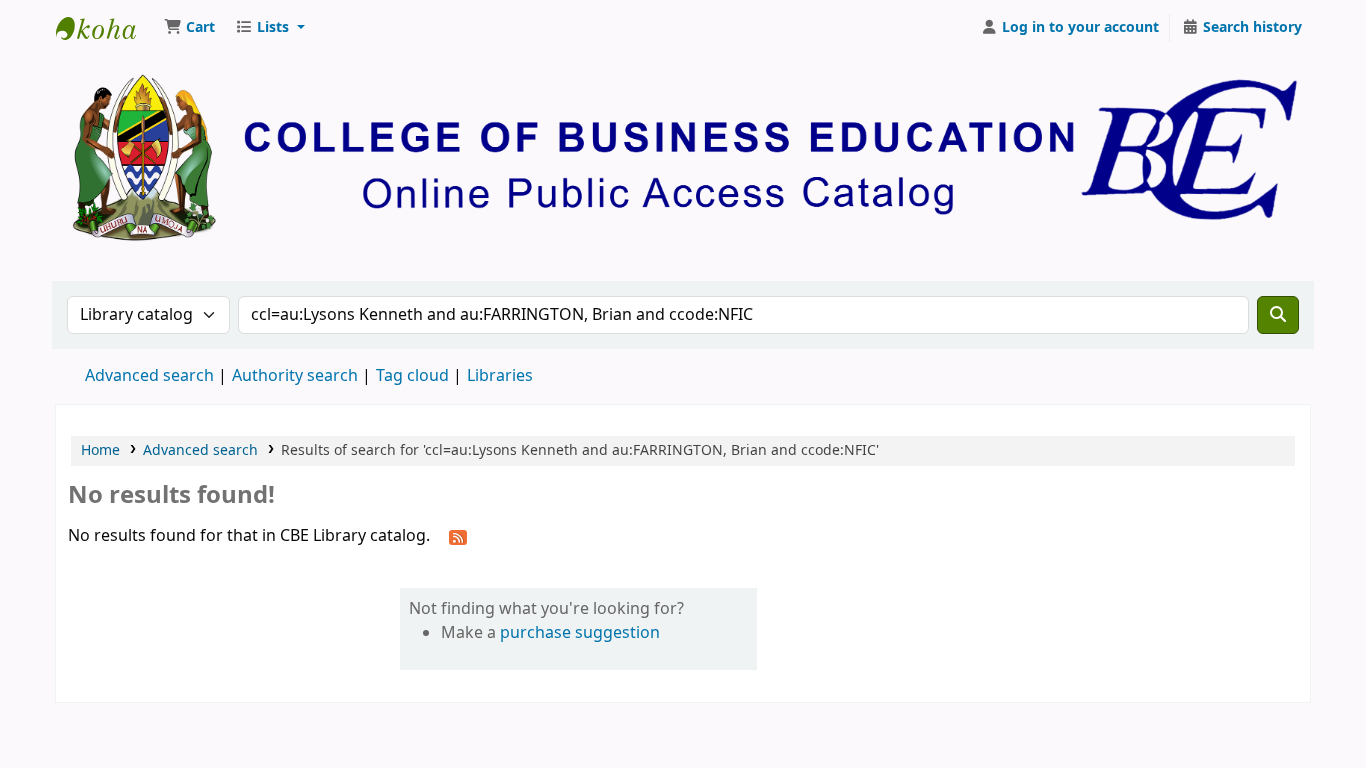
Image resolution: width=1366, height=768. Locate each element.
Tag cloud (412, 376)
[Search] (1278, 315)
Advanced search (149, 376)
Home (100, 450)
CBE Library (106, 28)
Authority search (295, 376)
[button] (189, 28)
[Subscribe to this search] (458, 537)
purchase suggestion (580, 633)
